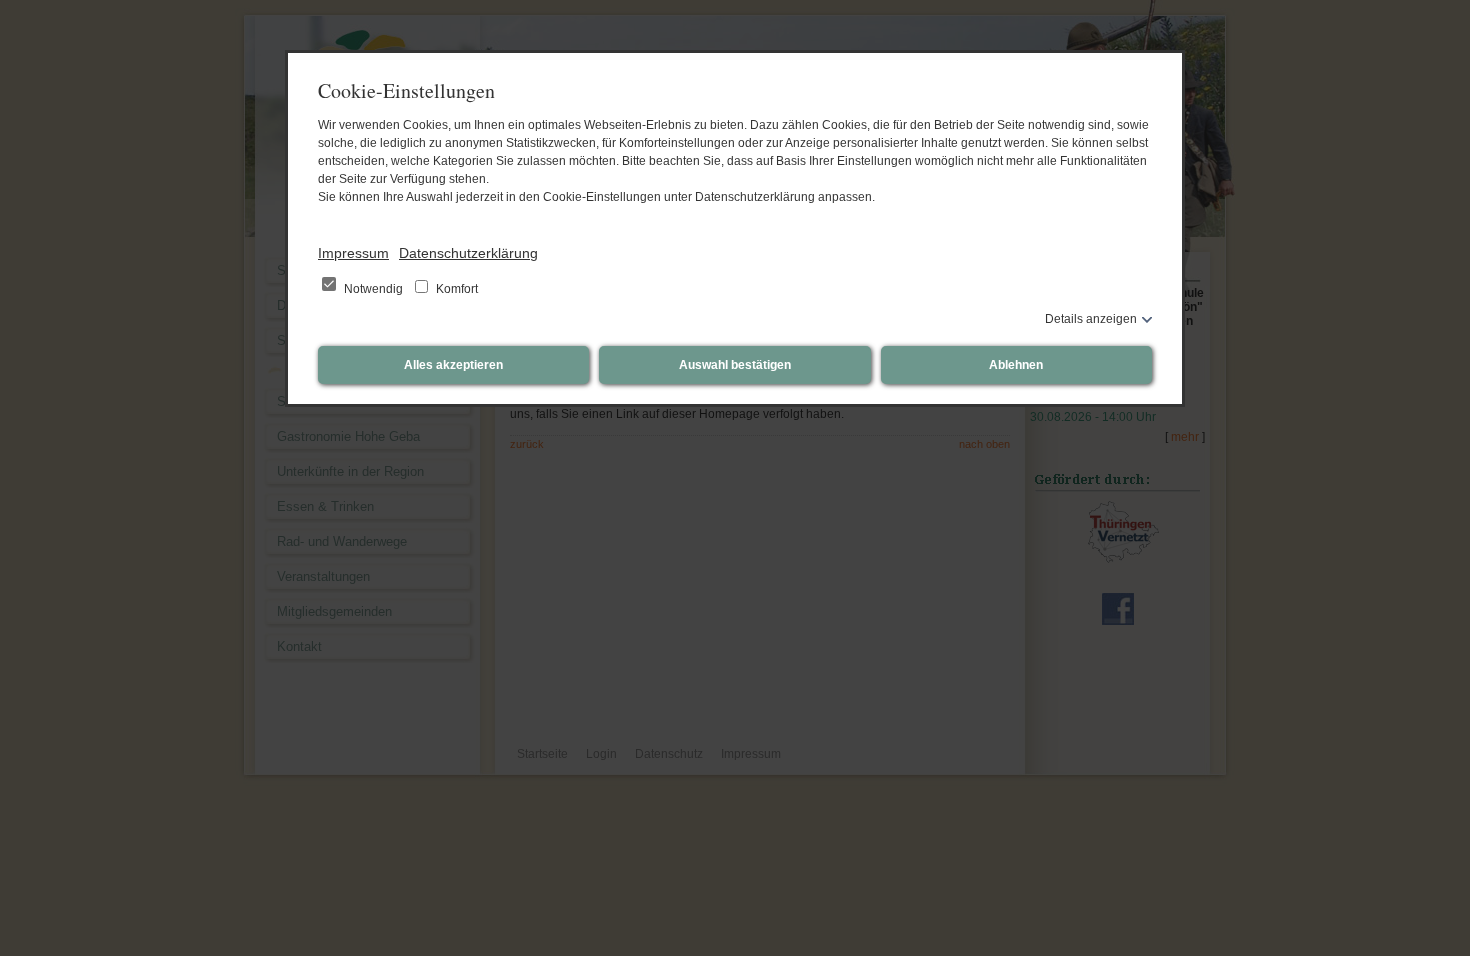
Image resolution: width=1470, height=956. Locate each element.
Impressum (353, 253)
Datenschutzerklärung (468, 253)
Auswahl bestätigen (735, 365)
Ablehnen (1016, 365)
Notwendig (373, 289)
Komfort (455, 289)
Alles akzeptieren (453, 365)
